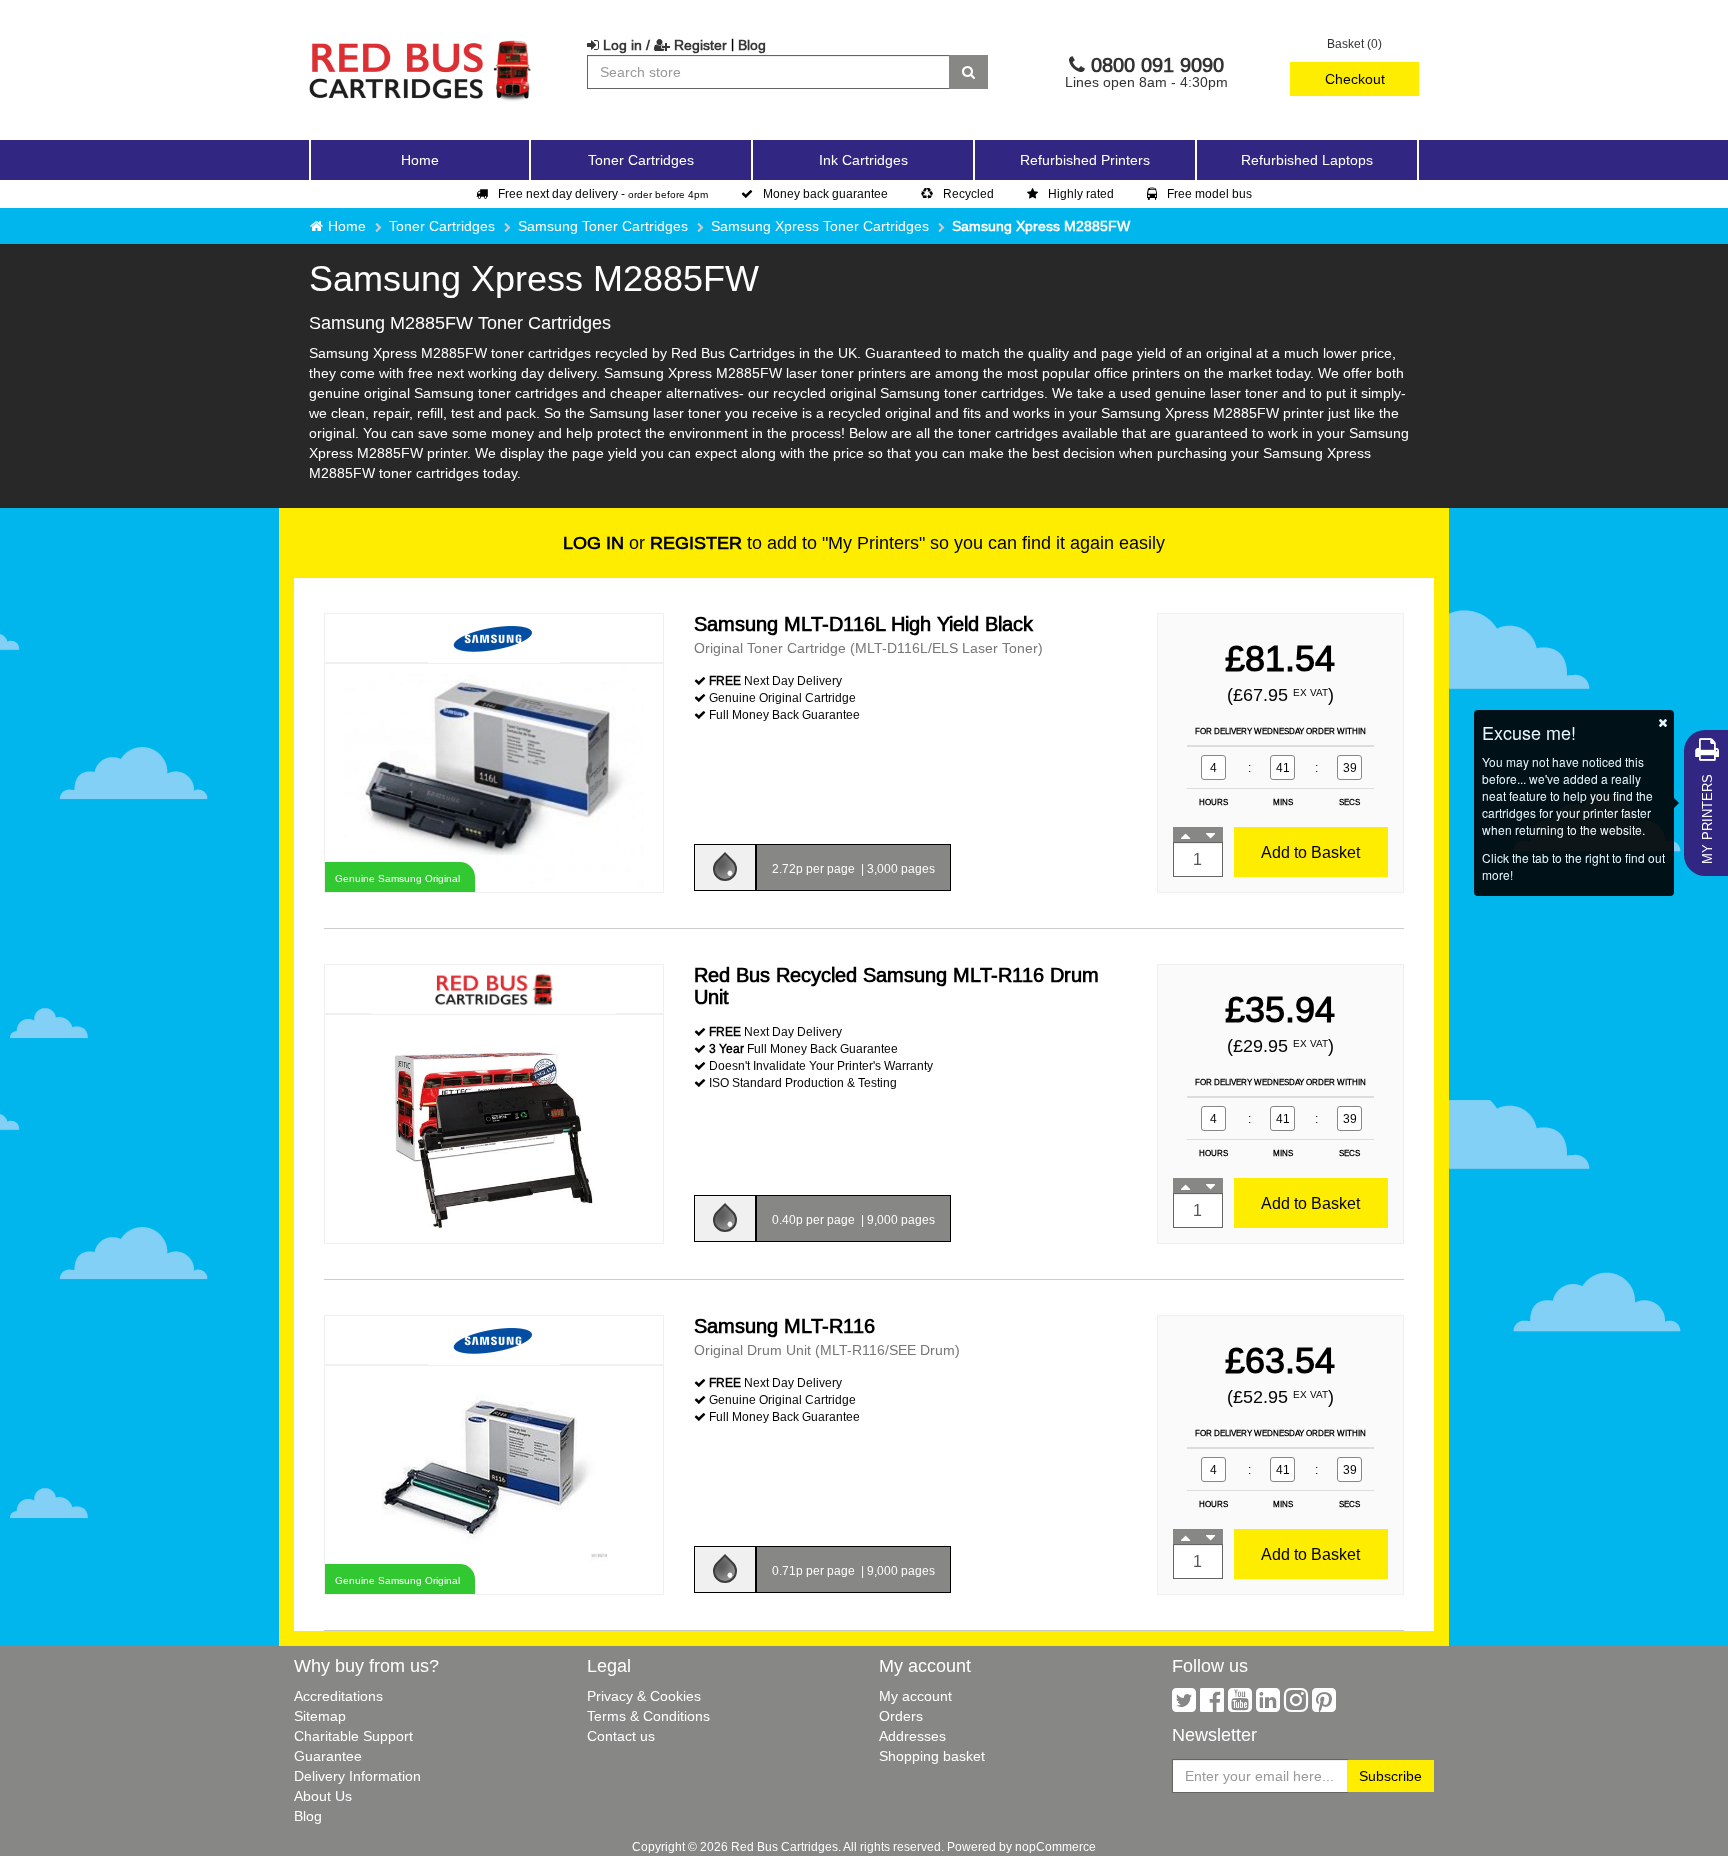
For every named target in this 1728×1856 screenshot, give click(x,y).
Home (420, 160)
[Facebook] (1212, 1705)
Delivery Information (357, 1776)
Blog (752, 45)
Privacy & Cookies (644, 1696)
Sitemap (320, 1716)
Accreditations (338, 1696)
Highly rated (1081, 193)
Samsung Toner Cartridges (603, 226)
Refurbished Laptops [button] (1307, 160)
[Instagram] (1296, 1705)
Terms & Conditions (648, 1716)
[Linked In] (1268, 1705)
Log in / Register (663, 45)
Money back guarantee (825, 193)
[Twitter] (1184, 1705)
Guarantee (328, 1756)
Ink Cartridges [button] (863, 160)
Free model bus (1209, 193)
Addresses (912, 1736)
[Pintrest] (1324, 1705)
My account (915, 1696)
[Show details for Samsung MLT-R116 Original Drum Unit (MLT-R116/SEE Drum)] (494, 1478)
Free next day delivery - (603, 193)
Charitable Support (353, 1736)
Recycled (968, 193)
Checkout (1355, 79)
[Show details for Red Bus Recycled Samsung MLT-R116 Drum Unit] (494, 1127)
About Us (323, 1796)
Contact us (621, 1736)
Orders (901, 1716)
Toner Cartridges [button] (641, 160)
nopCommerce (1055, 1846)
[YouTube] (1240, 1705)
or (652, 542)
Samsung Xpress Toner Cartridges (820, 226)
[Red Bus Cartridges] (421, 45)
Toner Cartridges (442, 226)
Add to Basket (1310, 852)
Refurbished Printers (1085, 160)
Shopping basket (932, 1756)
